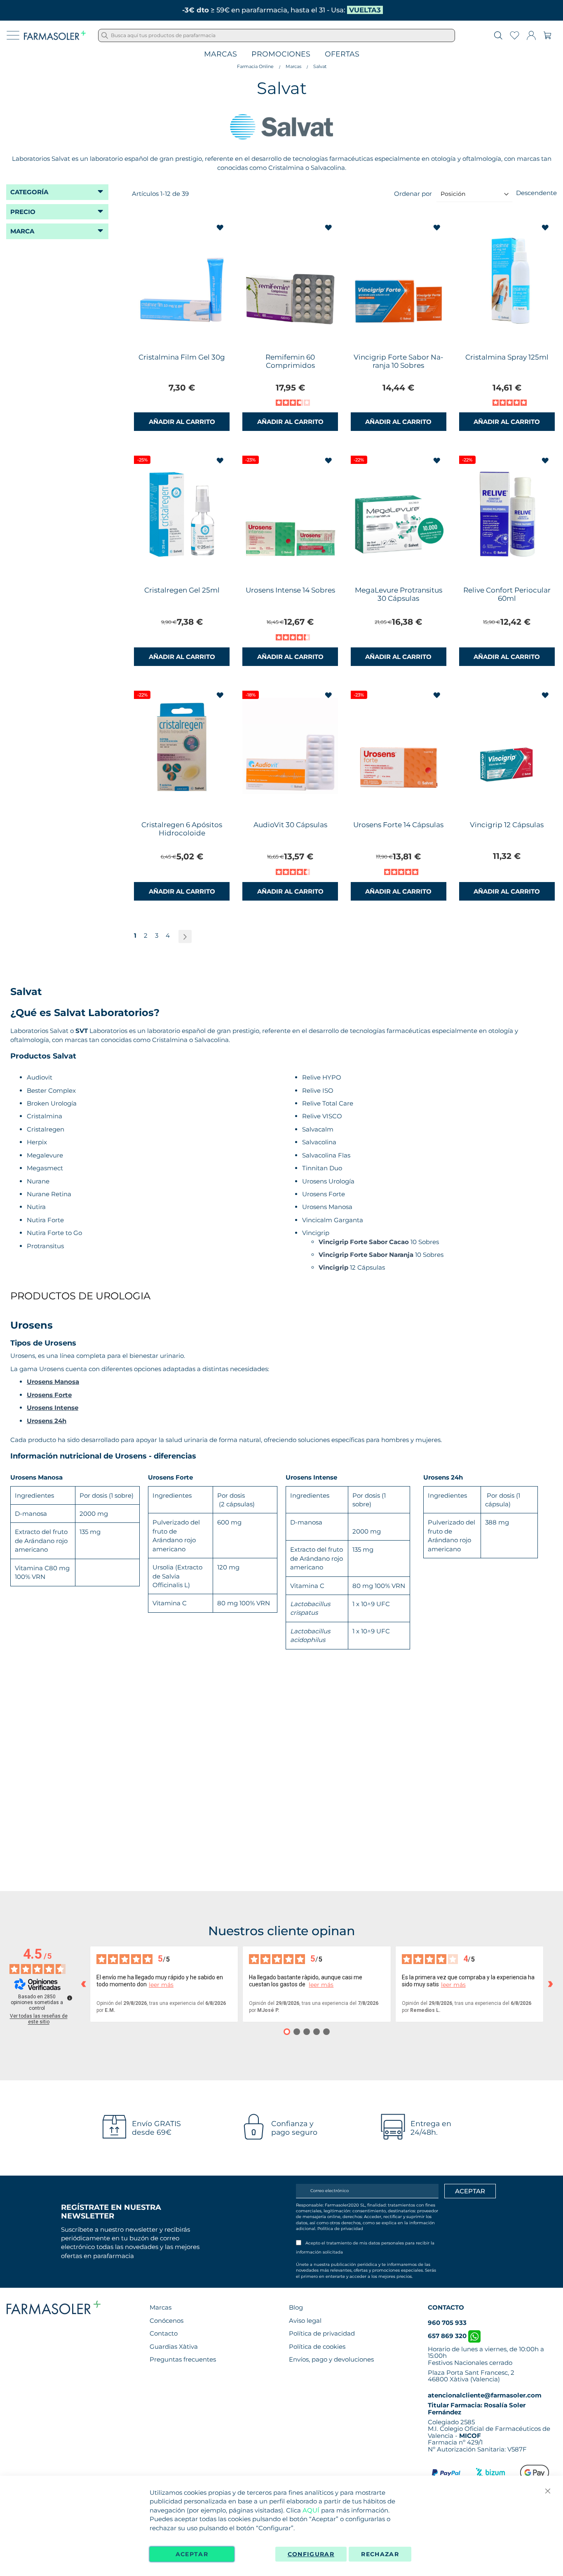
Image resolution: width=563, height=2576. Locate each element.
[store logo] (55, 35)
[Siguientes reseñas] (550, 1984)
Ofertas (342, 54)
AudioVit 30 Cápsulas (290, 825)
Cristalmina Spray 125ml (507, 357)
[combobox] (277, 35)
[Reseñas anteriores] (83, 1984)
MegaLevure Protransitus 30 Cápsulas (399, 594)
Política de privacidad (340, 2229)
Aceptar (192, 2554)
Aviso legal (305, 2321)
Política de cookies (317, 2347)
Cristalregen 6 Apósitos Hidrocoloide (182, 829)
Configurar (311, 2554)
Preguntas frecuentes (183, 2359)
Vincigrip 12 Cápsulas (507, 825)
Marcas (221, 54)
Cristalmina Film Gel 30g (182, 357)
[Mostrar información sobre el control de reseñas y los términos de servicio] (70, 1998)
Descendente (536, 193)
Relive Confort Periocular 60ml (507, 594)
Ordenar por (413, 194)
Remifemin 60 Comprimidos (290, 361)
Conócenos (167, 2321)
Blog (296, 2307)
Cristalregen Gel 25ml (182, 590)
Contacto (164, 2333)
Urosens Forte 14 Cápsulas (398, 825)
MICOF (470, 2436)
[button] (221, 228)
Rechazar (380, 2554)
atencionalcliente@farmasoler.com (485, 2395)
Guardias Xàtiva (174, 2347)
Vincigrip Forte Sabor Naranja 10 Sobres (399, 361)
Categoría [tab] (29, 192)
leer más (161, 1985)
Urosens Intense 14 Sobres (290, 590)
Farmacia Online (255, 66)
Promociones (281, 54)
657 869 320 (448, 2336)
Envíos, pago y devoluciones (331, 2359)
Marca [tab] (22, 231)
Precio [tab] (23, 212)
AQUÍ (311, 2510)
